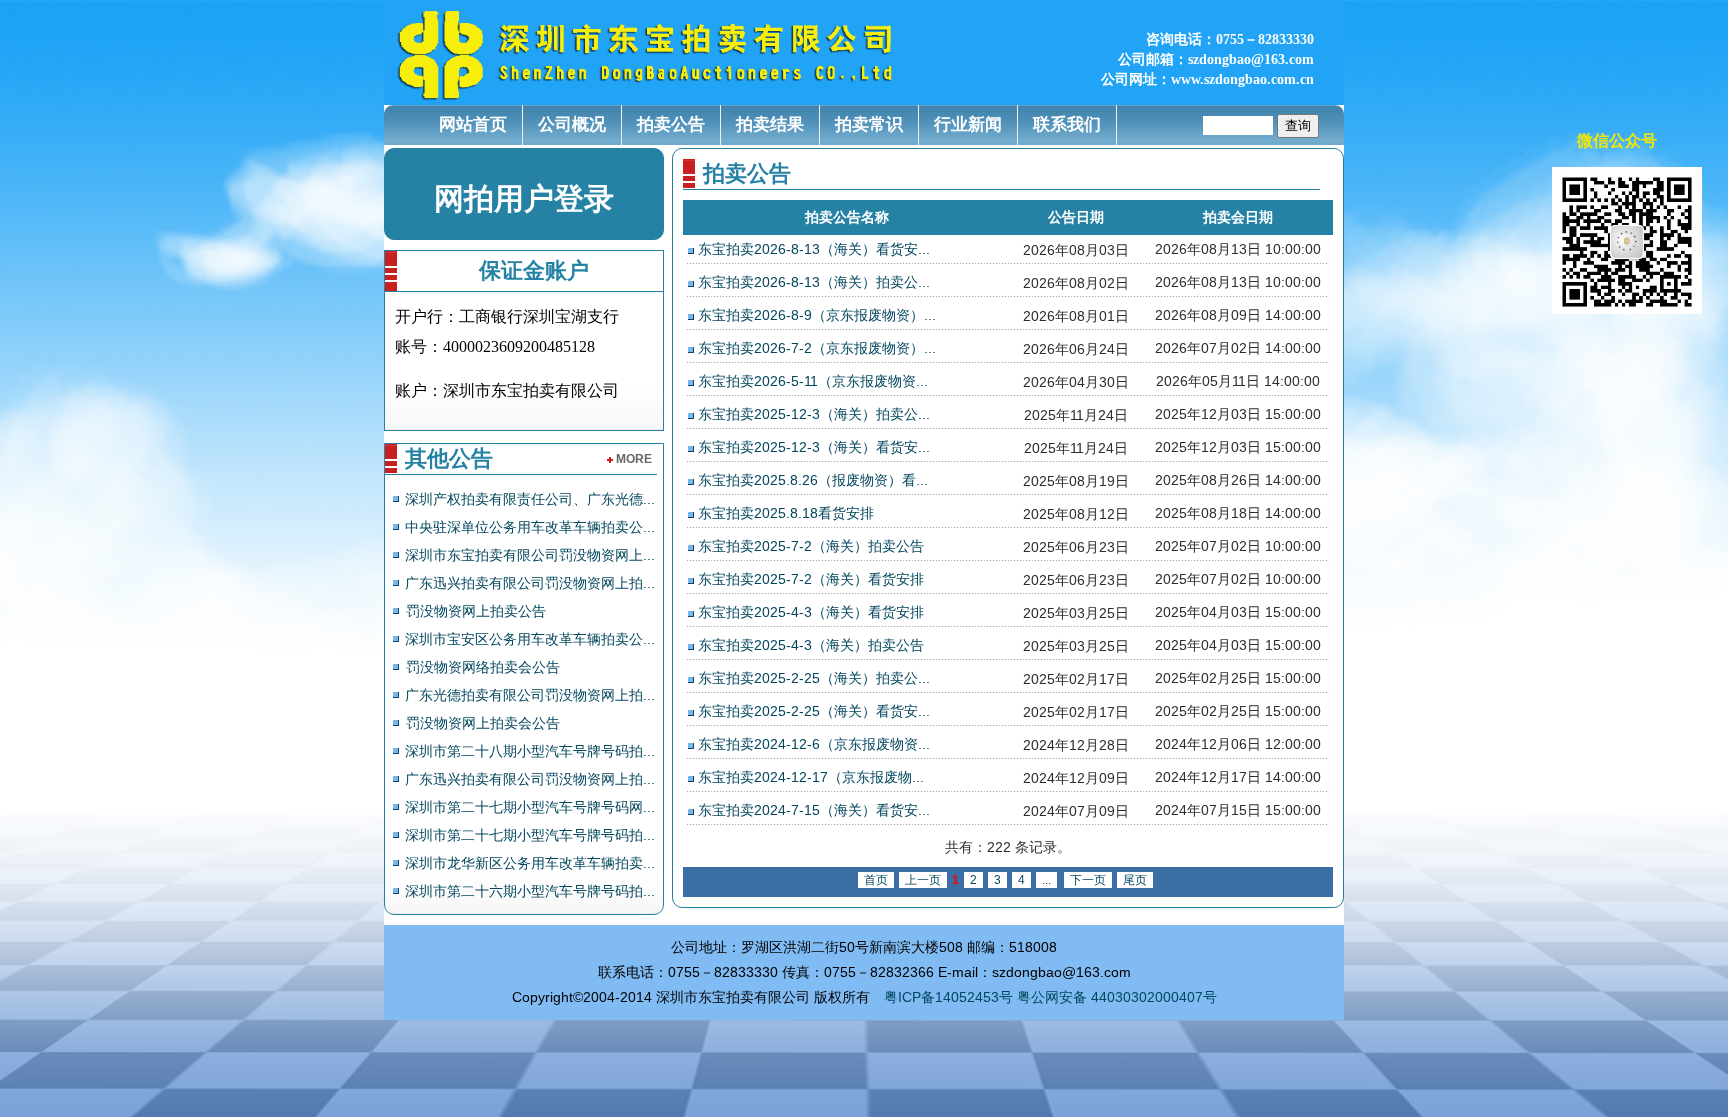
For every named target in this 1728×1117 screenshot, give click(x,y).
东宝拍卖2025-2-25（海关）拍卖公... (814, 678)
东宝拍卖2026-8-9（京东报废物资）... (817, 315)
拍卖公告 (671, 124)
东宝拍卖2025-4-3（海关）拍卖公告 (811, 645)
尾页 (1135, 880)
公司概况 (572, 124)
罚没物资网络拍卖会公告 (483, 667)
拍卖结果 (770, 124)
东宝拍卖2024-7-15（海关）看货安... (814, 810)
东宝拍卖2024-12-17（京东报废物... (811, 777)
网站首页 (473, 124)
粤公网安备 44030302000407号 (1117, 997)
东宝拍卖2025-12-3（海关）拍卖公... (814, 414)
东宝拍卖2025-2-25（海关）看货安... (814, 711)
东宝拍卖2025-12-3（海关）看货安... (814, 447)
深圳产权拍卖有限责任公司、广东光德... (530, 499)
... (1046, 880)
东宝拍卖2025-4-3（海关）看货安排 (811, 612)
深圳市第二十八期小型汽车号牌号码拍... (530, 751)
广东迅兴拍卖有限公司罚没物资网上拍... (530, 583)
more (634, 459)
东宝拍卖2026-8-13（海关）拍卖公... (814, 282)
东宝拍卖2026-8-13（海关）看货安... (814, 249)
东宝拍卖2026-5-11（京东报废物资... (813, 381)
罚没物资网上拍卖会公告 (483, 723)
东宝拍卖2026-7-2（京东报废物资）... (817, 348)
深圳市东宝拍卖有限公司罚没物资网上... (530, 555)
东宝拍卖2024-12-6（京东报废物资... (814, 744)
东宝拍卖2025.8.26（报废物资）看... (813, 480)
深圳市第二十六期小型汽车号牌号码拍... (530, 891)
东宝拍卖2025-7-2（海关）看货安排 (811, 579)
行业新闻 (968, 124)
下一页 (1088, 880)
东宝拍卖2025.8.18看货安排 (786, 513)
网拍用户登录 (524, 198)
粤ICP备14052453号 (948, 997)
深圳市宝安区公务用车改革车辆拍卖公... (530, 639)
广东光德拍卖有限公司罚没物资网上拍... (530, 695)
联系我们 (1067, 124)
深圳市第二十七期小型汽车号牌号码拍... (530, 835)
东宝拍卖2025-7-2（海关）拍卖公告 (811, 546)
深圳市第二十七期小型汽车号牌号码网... (530, 807)
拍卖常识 (869, 124)
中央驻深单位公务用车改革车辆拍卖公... (530, 527)
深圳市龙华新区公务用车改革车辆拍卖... (530, 863)
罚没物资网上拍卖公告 (476, 611)
